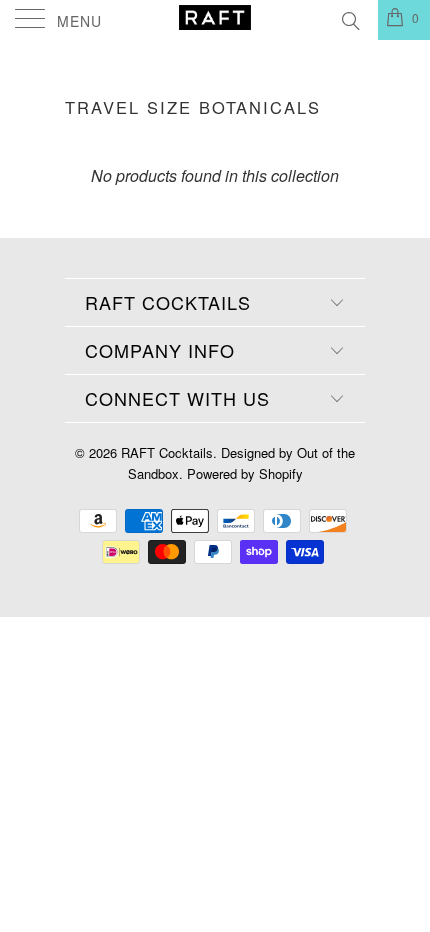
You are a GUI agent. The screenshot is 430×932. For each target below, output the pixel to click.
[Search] (349, 18)
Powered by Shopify (245, 473)
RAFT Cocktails (167, 452)
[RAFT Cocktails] (215, 20)
